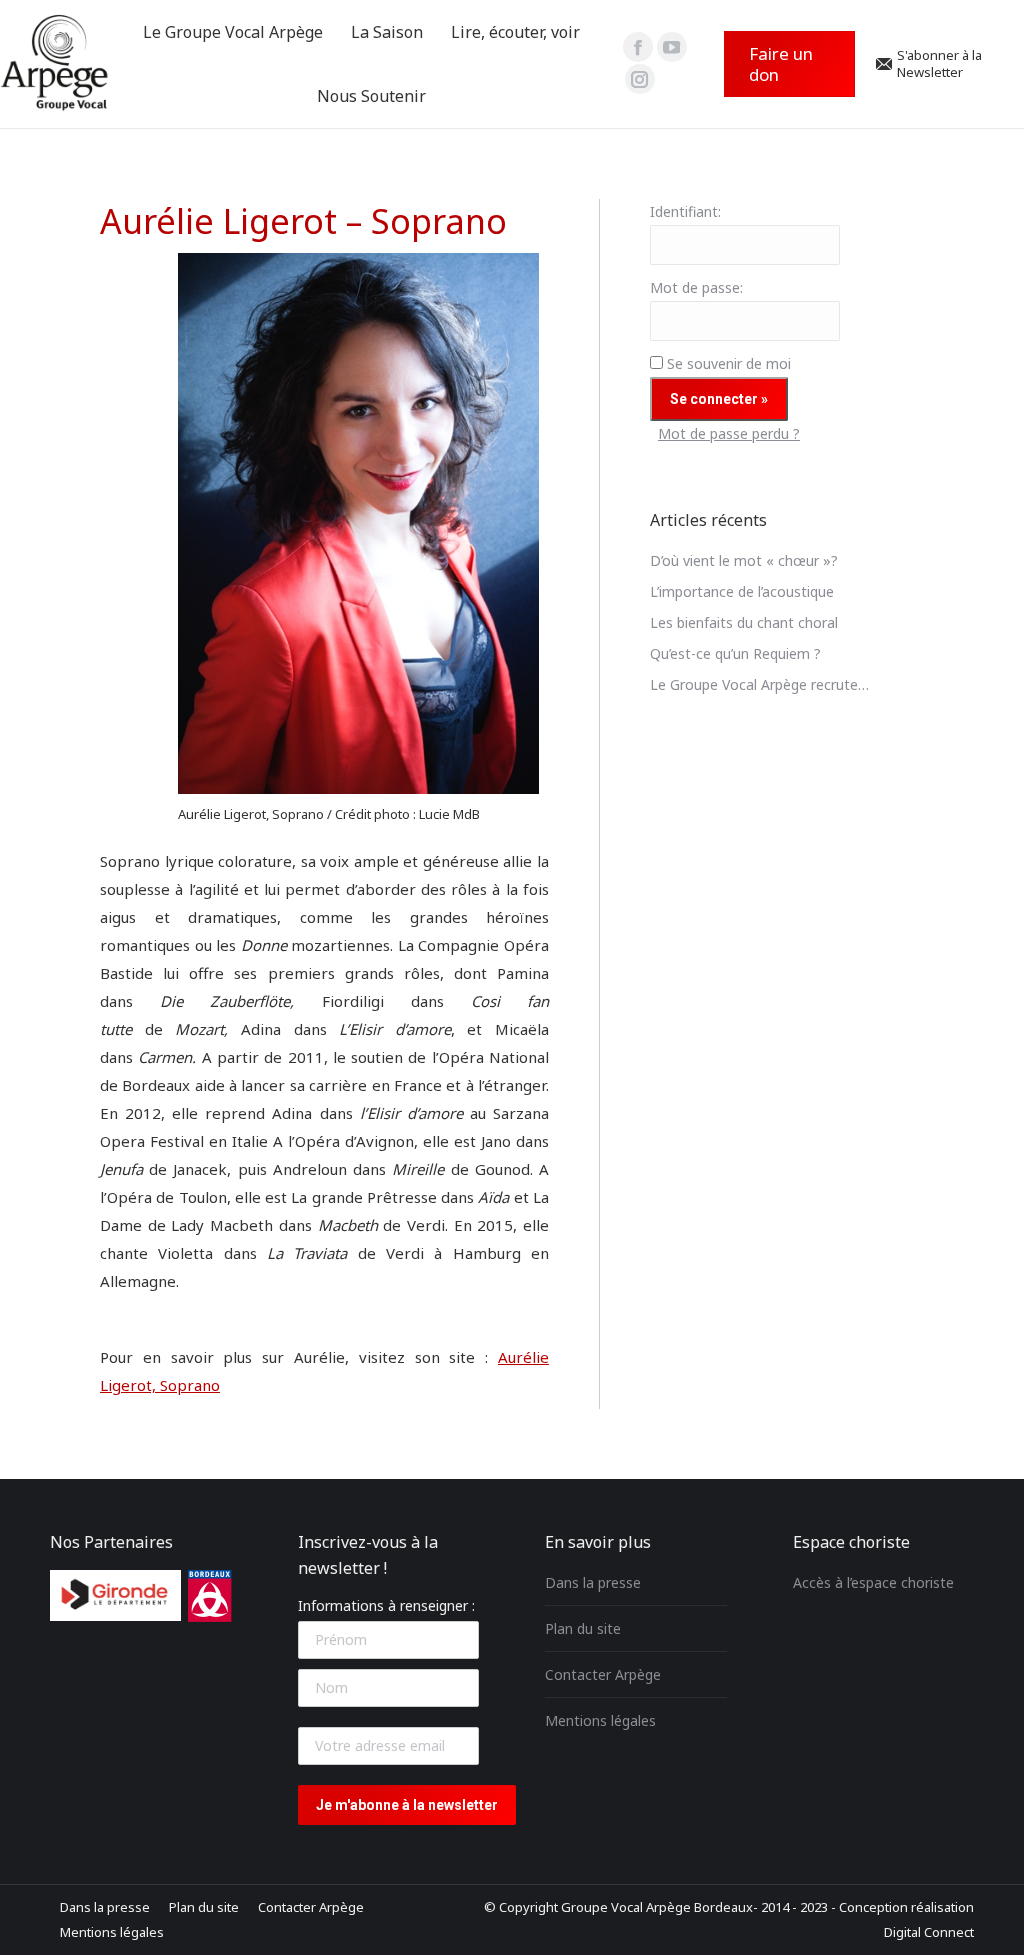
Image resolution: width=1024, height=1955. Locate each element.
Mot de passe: (696, 287)
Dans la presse (593, 1582)
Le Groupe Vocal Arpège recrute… (759, 684)
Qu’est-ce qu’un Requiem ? (735, 653)
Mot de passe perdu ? (729, 433)
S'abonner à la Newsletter (939, 64)
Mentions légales (600, 1720)
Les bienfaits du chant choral (744, 622)
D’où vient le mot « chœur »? (744, 560)
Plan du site (583, 1628)
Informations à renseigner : (386, 1605)
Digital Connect (929, 1932)
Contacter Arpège (603, 1674)
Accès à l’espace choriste (873, 1582)
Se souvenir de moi (729, 363)
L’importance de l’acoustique (742, 591)
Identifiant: (685, 211)
